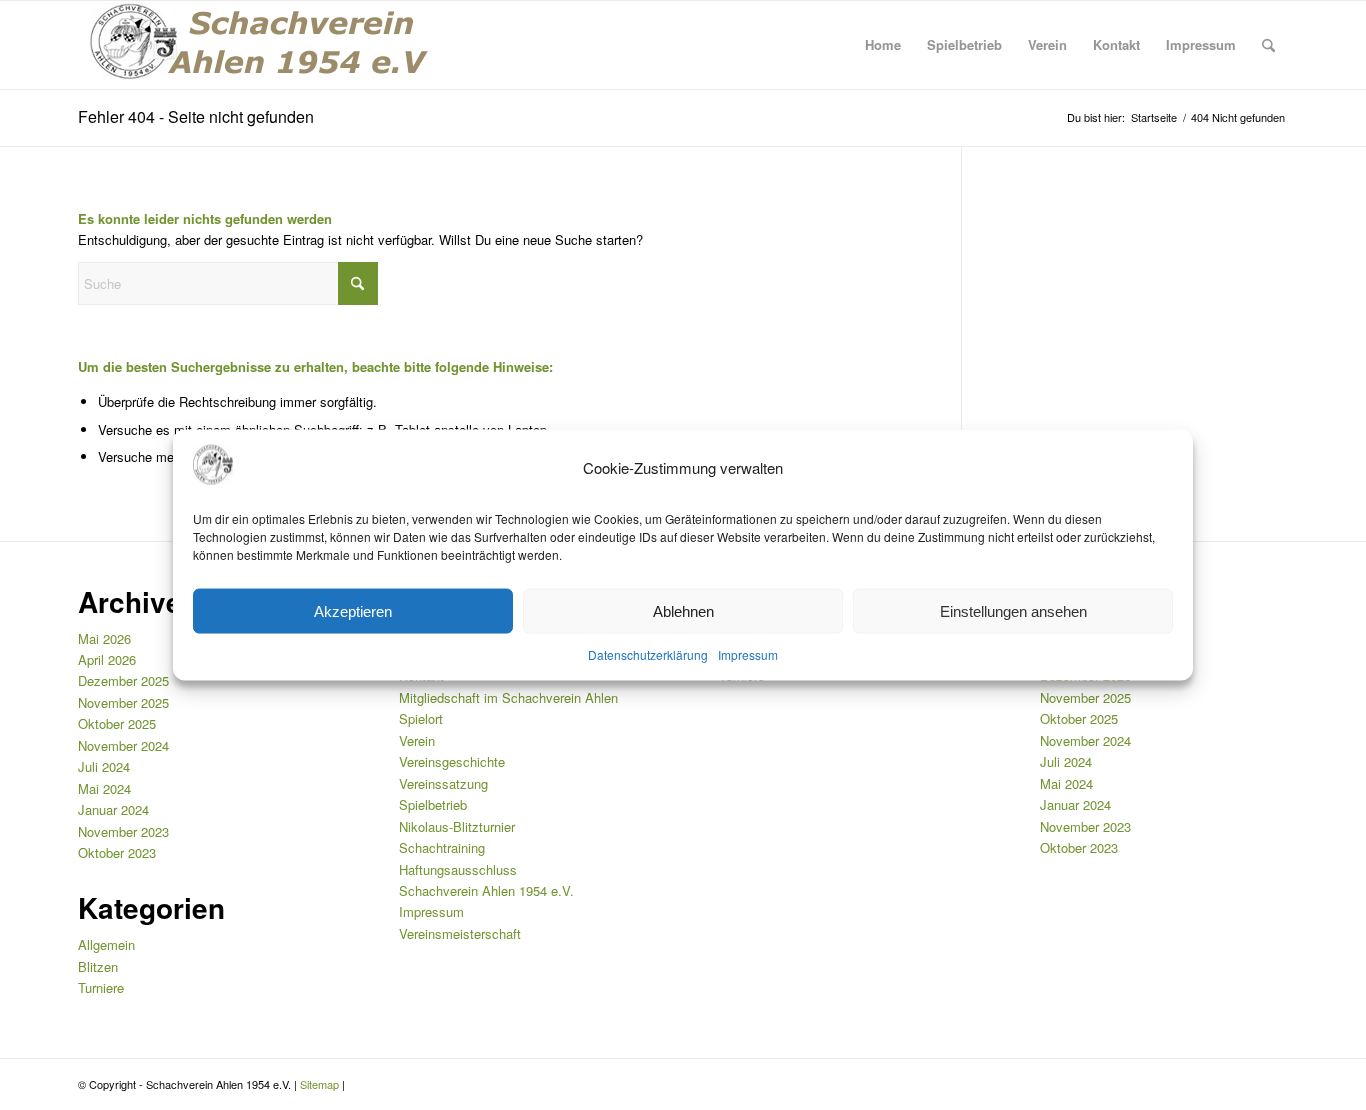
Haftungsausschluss (458, 869)
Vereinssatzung (443, 783)
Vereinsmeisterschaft (460, 933)
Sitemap (319, 1084)
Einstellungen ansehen (1013, 611)
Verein (417, 740)
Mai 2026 (104, 638)
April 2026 (107, 659)
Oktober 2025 (117, 723)
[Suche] (1268, 45)
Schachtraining (442, 847)
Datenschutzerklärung (648, 654)
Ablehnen (683, 611)
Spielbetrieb (433, 804)
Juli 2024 (104, 766)
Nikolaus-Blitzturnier (457, 826)
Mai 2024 (104, 788)
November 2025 (123, 702)
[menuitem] (883, 45)
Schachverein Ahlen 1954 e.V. (486, 890)
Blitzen (98, 966)
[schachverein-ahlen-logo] (253, 45)
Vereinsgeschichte (452, 761)
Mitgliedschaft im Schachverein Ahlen (508, 697)
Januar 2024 (113, 809)
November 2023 (123, 831)
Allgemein (106, 944)
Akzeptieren (353, 611)
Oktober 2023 (117, 852)
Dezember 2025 (123, 680)
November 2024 (123, 745)
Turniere (101, 987)
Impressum (748, 654)
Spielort (421, 718)
